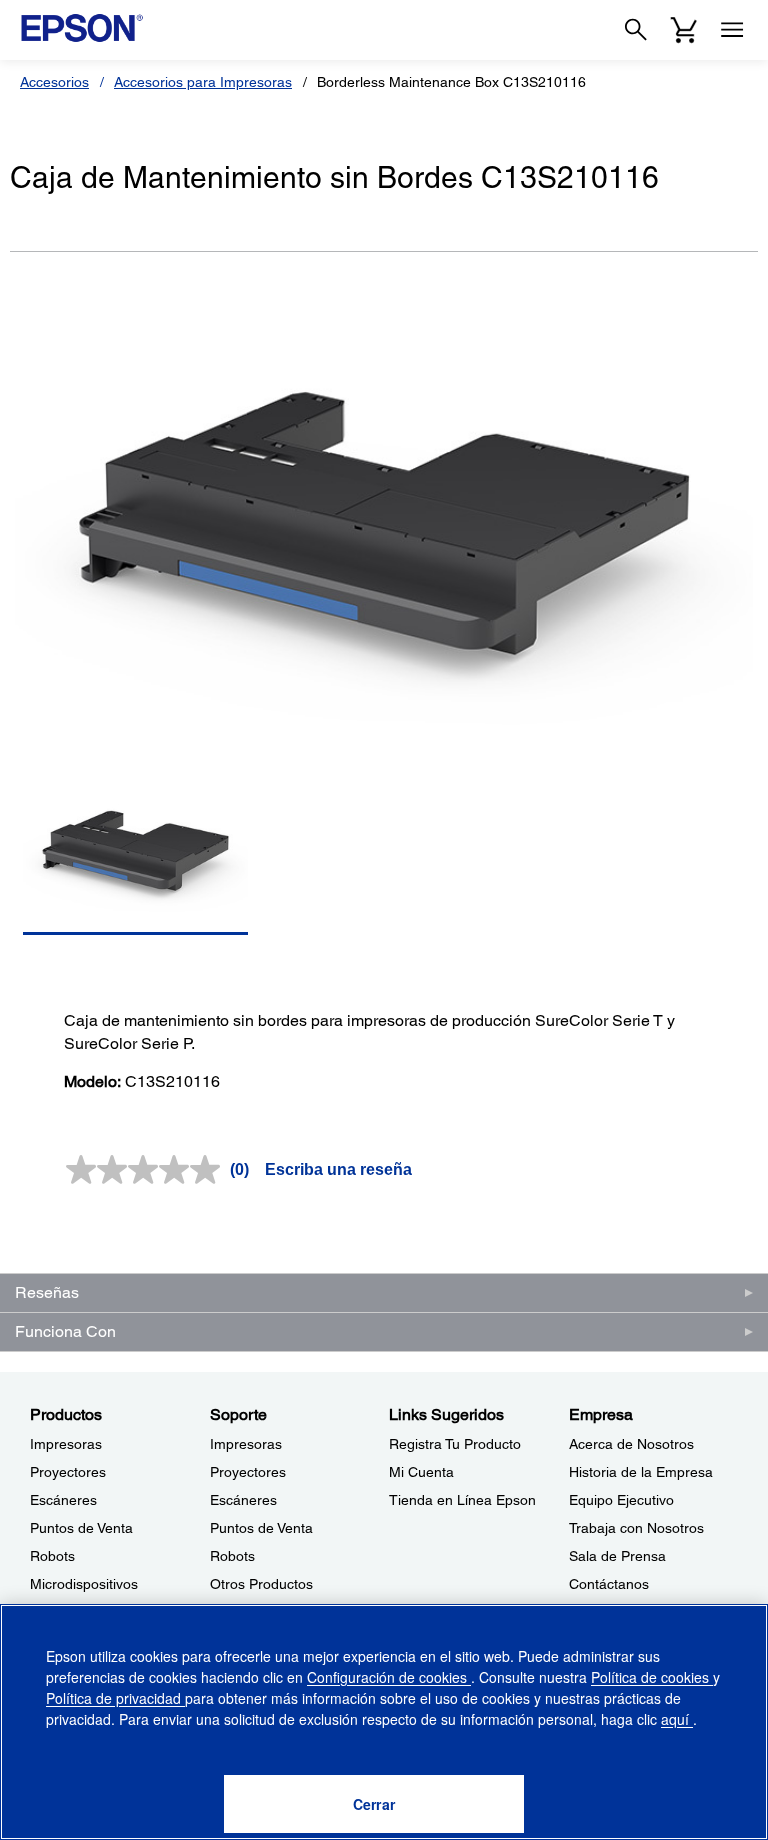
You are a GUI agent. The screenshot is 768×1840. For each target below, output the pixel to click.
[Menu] (732, 30)
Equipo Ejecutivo (621, 1500)
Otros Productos (261, 1584)
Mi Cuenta (421, 1472)
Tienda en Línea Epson (462, 1500)
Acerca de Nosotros (631, 1444)
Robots (52, 1556)
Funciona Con (65, 1331)
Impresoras (66, 1444)
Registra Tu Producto (455, 1444)
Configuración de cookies (389, 1677)
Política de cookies (652, 1677)
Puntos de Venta (81, 1528)
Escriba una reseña (338, 1169)
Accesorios (54, 82)
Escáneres (63, 1500)
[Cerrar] (374, 1804)
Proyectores (68, 1472)
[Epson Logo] (82, 28)
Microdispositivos (84, 1584)
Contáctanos (609, 1584)
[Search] (636, 30)
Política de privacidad (115, 1698)
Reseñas (47, 1292)
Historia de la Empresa (641, 1472)
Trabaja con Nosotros (636, 1528)
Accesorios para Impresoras (203, 82)
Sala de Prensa (617, 1556)
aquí (677, 1719)
